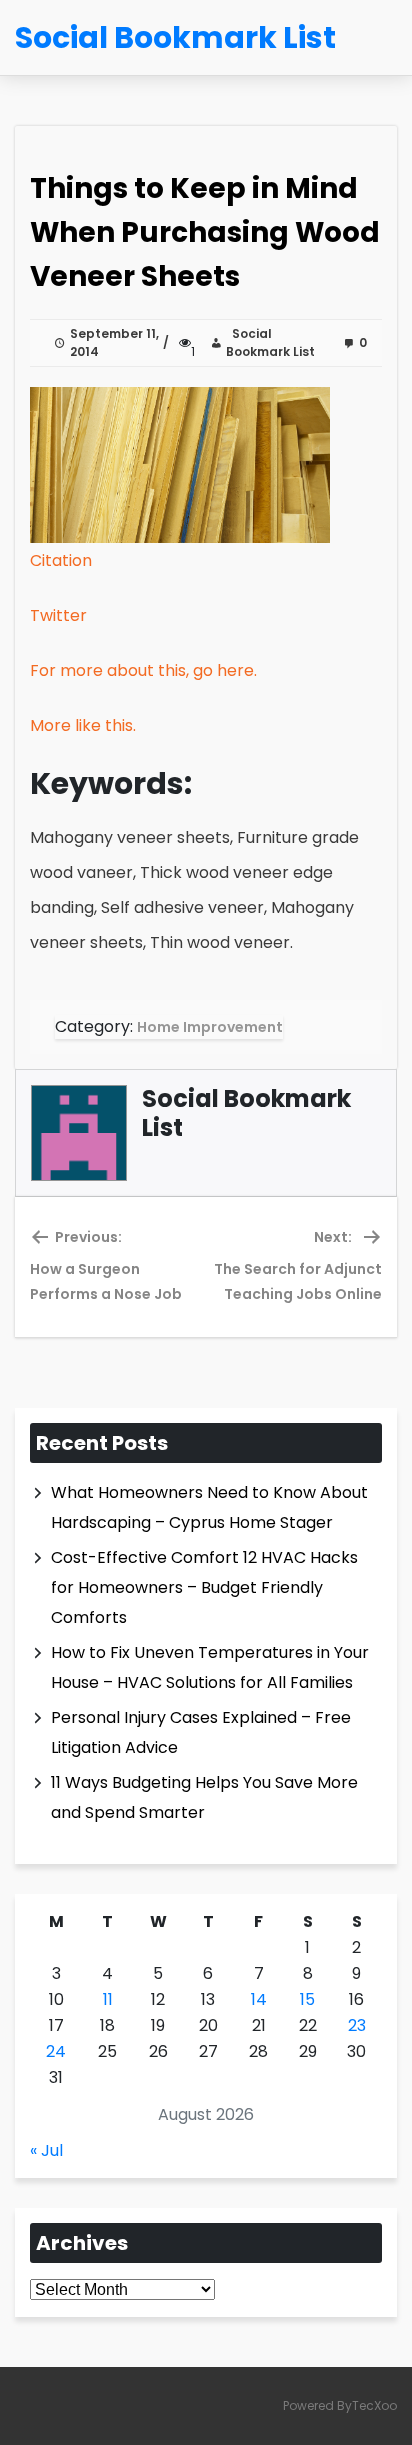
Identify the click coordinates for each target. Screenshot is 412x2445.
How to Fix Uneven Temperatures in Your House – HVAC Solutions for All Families (210, 1667)
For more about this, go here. (143, 670)
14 (259, 1999)
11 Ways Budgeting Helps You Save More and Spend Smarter (204, 1797)
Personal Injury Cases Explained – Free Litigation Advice (201, 1732)
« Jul (46, 2150)
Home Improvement (210, 1027)
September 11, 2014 (114, 342)
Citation (61, 560)
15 (307, 1999)
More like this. (83, 725)
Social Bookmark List (270, 342)
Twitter (58, 615)
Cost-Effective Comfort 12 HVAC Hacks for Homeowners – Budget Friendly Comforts (204, 1587)
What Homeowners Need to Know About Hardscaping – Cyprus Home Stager (209, 1507)
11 (108, 1999)
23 (357, 2025)
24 (56, 2051)
